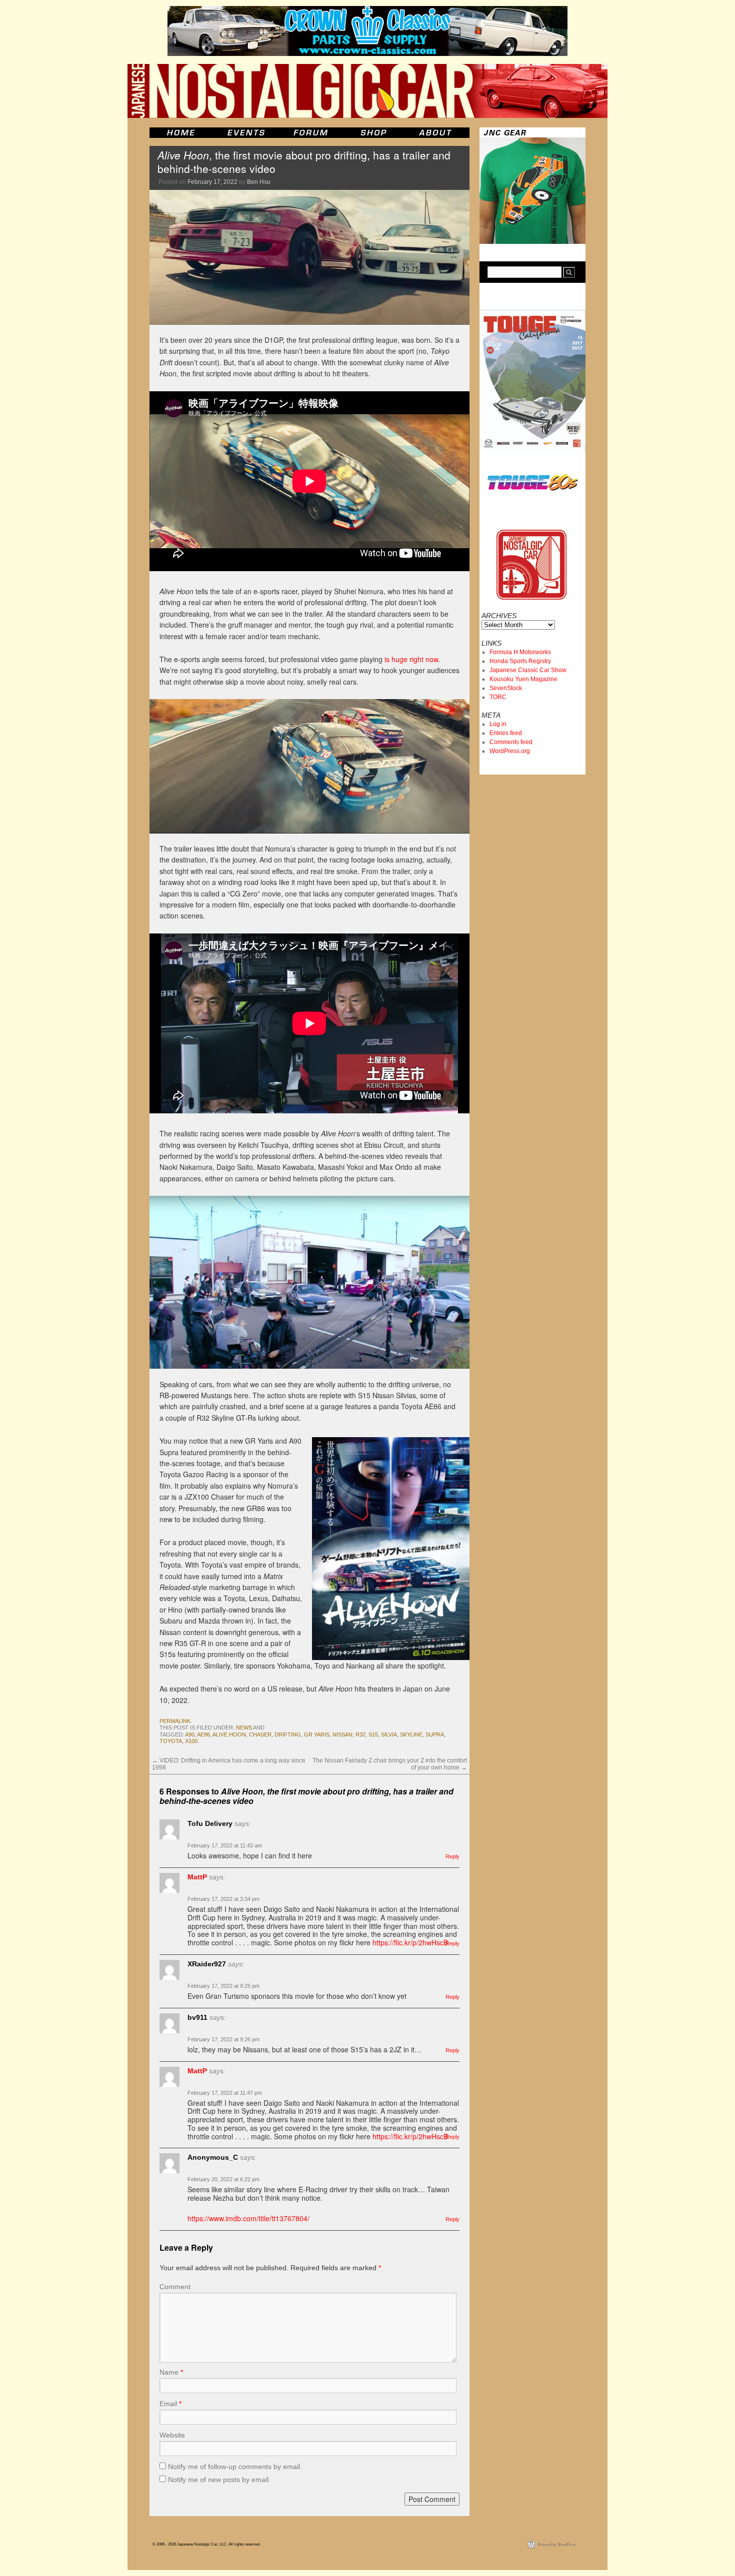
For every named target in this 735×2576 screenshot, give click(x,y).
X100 (191, 1741)
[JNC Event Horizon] (246, 133)
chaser (260, 1734)
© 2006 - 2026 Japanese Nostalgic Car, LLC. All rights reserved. (206, 2544)
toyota (171, 1741)
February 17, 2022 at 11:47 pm (225, 2093)
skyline (411, 1734)
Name (171, 2372)
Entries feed (506, 733)
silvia (389, 1734)
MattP (197, 1877)
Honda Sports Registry (520, 661)
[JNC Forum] (312, 133)
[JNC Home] (181, 133)
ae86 (203, 1734)
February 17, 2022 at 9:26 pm (223, 2039)
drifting (288, 1734)
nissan (342, 1734)
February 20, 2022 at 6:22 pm (223, 2179)
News (244, 1727)
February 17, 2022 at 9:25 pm (223, 1986)
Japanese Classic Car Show (528, 670)
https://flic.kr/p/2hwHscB (410, 1942)
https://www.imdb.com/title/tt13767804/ (248, 2218)
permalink (175, 1721)
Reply (452, 1856)
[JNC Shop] (373, 133)
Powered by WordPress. (557, 2544)
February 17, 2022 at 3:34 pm (223, 1899)
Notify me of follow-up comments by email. (235, 2467)
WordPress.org (510, 751)
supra (435, 1734)
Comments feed (511, 742)
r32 (360, 1734)
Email (170, 2404)
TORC (498, 697)
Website (172, 2435)
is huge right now (411, 659)
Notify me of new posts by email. (219, 2480)
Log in (498, 724)
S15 (373, 1734)
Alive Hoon (229, 1734)
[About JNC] (436, 133)
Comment (175, 2287)
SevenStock (506, 688)
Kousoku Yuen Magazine (523, 679)
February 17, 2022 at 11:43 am (225, 1845)
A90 (190, 1734)
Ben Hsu (259, 182)
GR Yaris (317, 1734)
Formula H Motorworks (520, 652)
